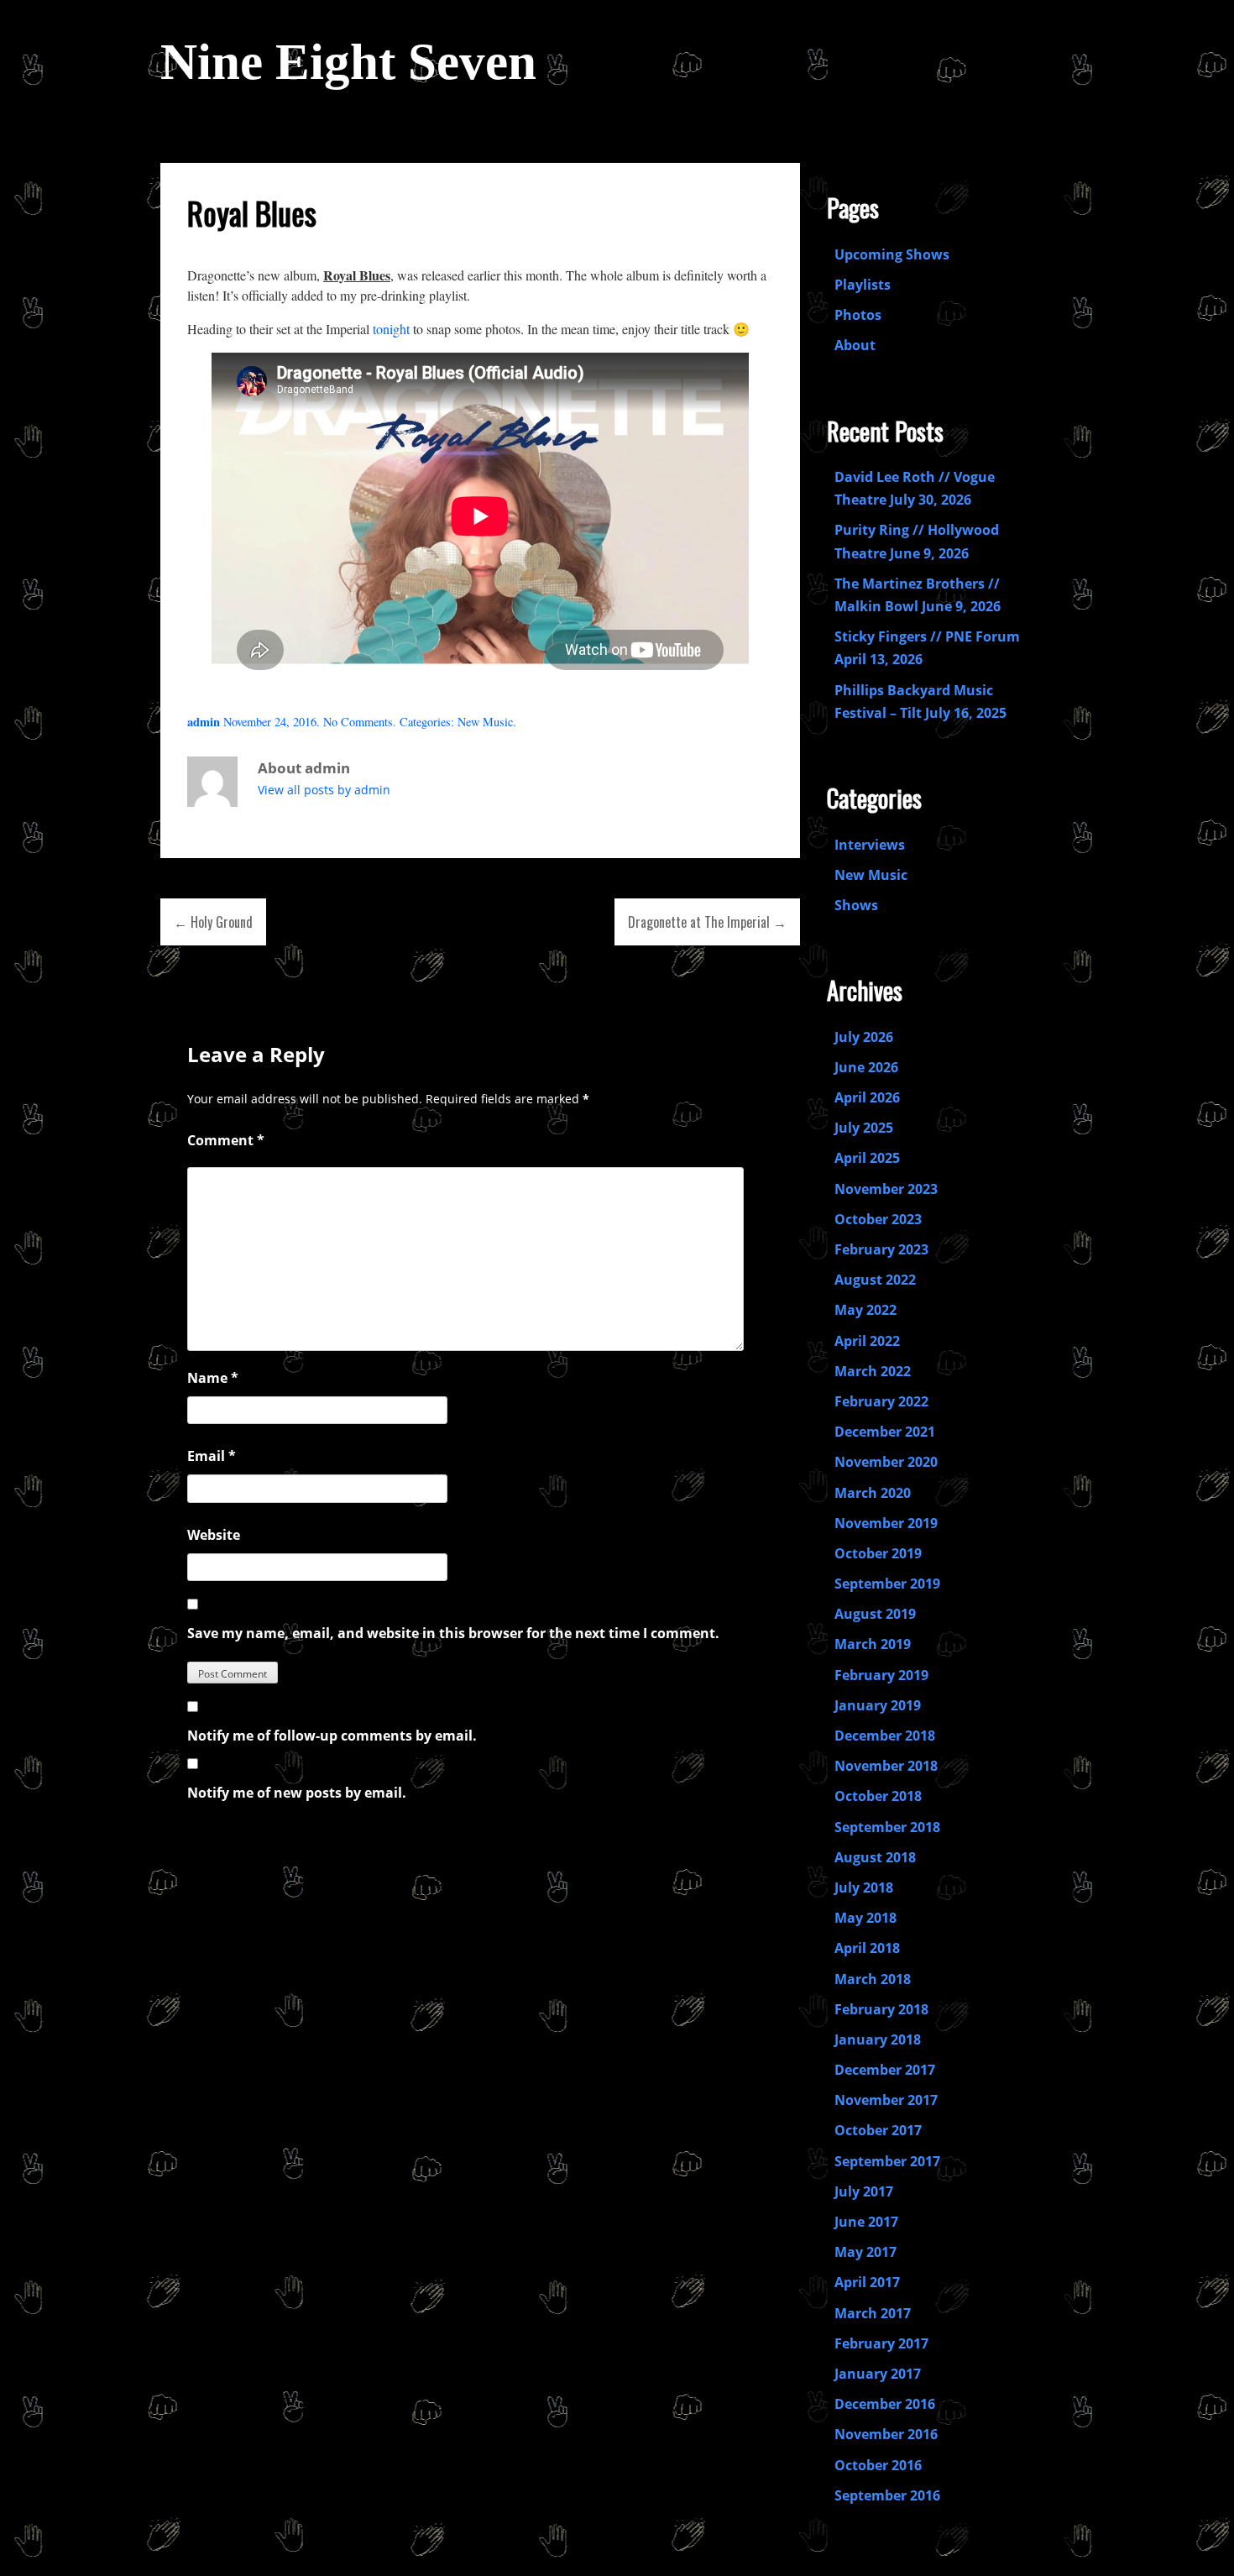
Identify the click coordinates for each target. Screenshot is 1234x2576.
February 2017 (881, 2343)
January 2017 (878, 2374)
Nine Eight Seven (348, 62)
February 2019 (881, 1675)
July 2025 (864, 1128)
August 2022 (875, 1280)
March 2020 (873, 1493)
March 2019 (873, 1644)
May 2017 (865, 2252)
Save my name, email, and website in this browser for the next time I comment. (453, 1633)
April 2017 (867, 2282)
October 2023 (878, 1219)
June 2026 (866, 1067)
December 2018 (885, 1736)
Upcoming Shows (892, 254)
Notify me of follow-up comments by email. (332, 1736)
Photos (858, 315)
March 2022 (873, 1371)
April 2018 (867, 1948)
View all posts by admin (324, 790)
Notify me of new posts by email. (297, 1793)
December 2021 (885, 1432)
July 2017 (864, 2191)
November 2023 (886, 1189)
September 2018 (887, 1827)
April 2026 (867, 1097)
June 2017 (866, 2222)
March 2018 (873, 1979)
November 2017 (886, 2100)
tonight (391, 329)
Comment (226, 1140)
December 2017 (885, 2070)
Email (212, 1456)
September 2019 (887, 1584)
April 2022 (867, 1341)
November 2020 (886, 1462)
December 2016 (885, 2404)
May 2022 (865, 1310)
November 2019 (886, 1523)
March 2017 (873, 2313)
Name (213, 1378)
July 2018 (864, 1887)
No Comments (358, 722)
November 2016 (886, 2434)
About (855, 345)
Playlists (863, 285)
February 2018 (881, 2009)
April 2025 (867, 1158)
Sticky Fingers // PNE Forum (927, 636)
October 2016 (878, 2465)
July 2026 (864, 1037)
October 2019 (878, 1553)
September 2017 (887, 2161)
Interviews (870, 845)
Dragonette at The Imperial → (707, 922)
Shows (856, 905)
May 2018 (865, 1918)
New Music (485, 722)
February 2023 (881, 1249)
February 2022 (881, 1401)
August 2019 (875, 1614)
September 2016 (887, 2495)
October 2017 (878, 2130)
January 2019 (878, 1705)
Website (214, 1535)
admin (204, 722)
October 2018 (878, 1796)
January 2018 (878, 2039)
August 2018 (875, 1857)
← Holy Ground (213, 922)
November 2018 (886, 1766)
